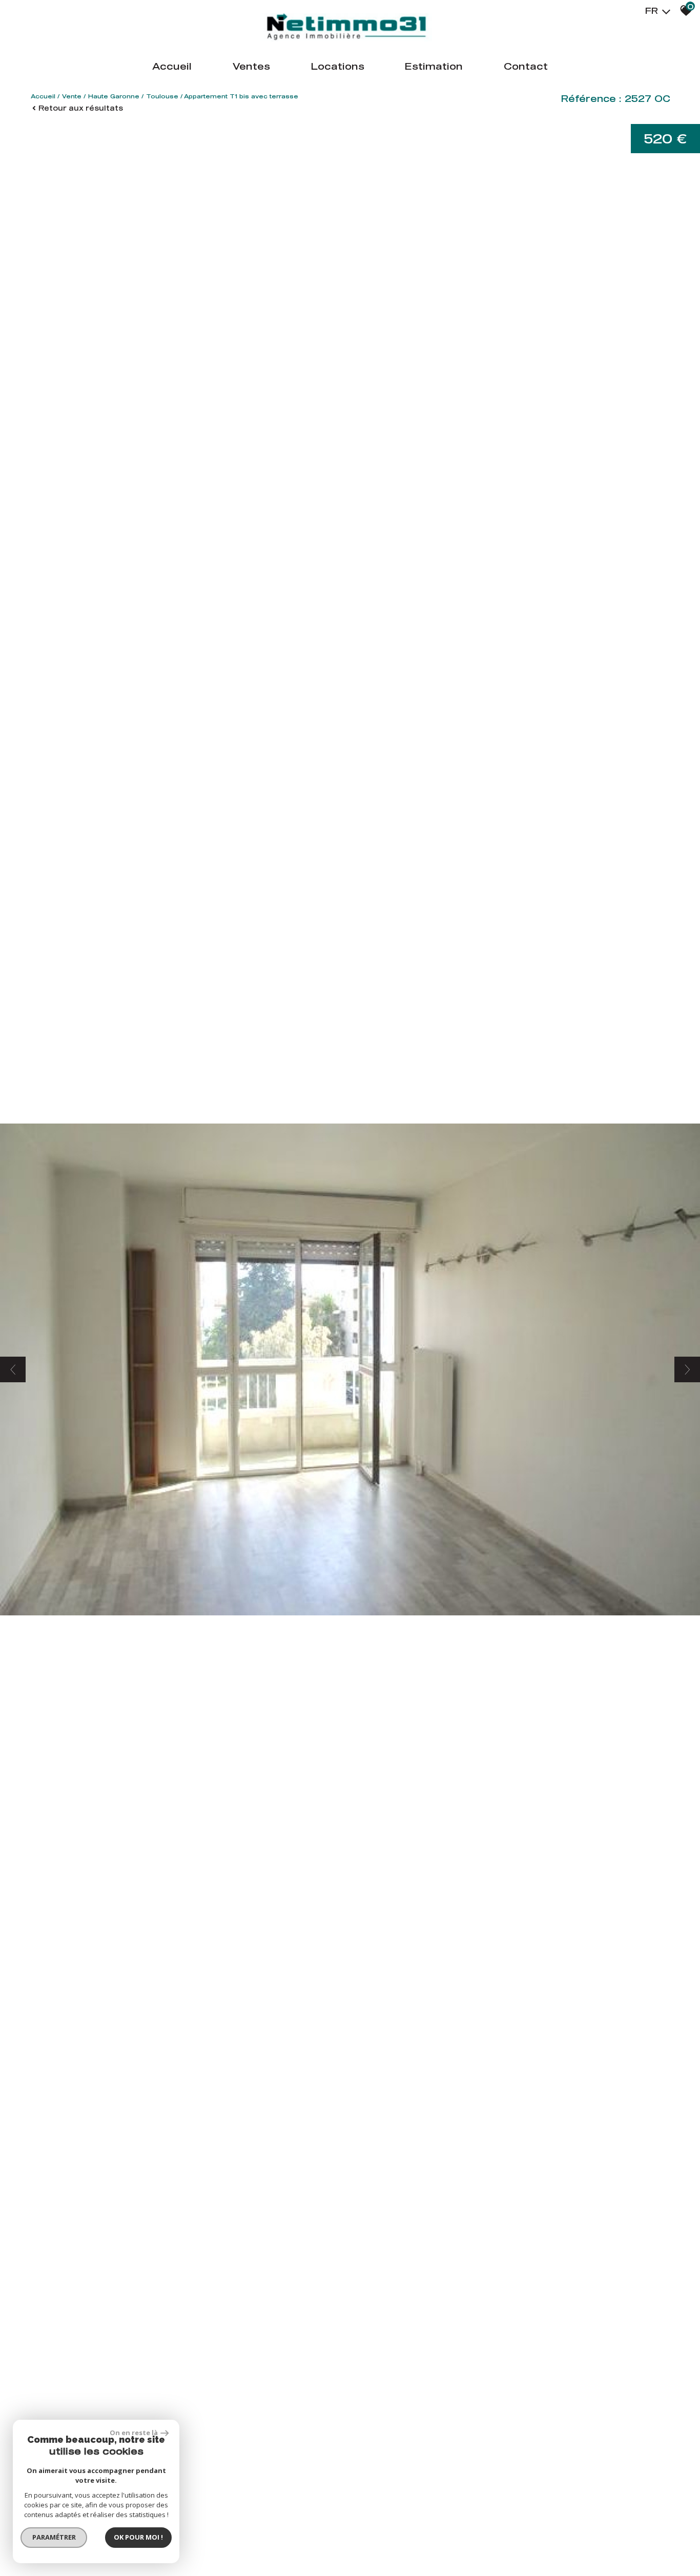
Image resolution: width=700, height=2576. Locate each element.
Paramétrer (54, 2537)
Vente (72, 96)
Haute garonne (114, 96)
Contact (526, 66)
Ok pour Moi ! (138, 2537)
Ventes (251, 66)
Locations (338, 66)
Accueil (172, 66)
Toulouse (162, 96)
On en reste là (134, 2433)
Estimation (434, 66)
